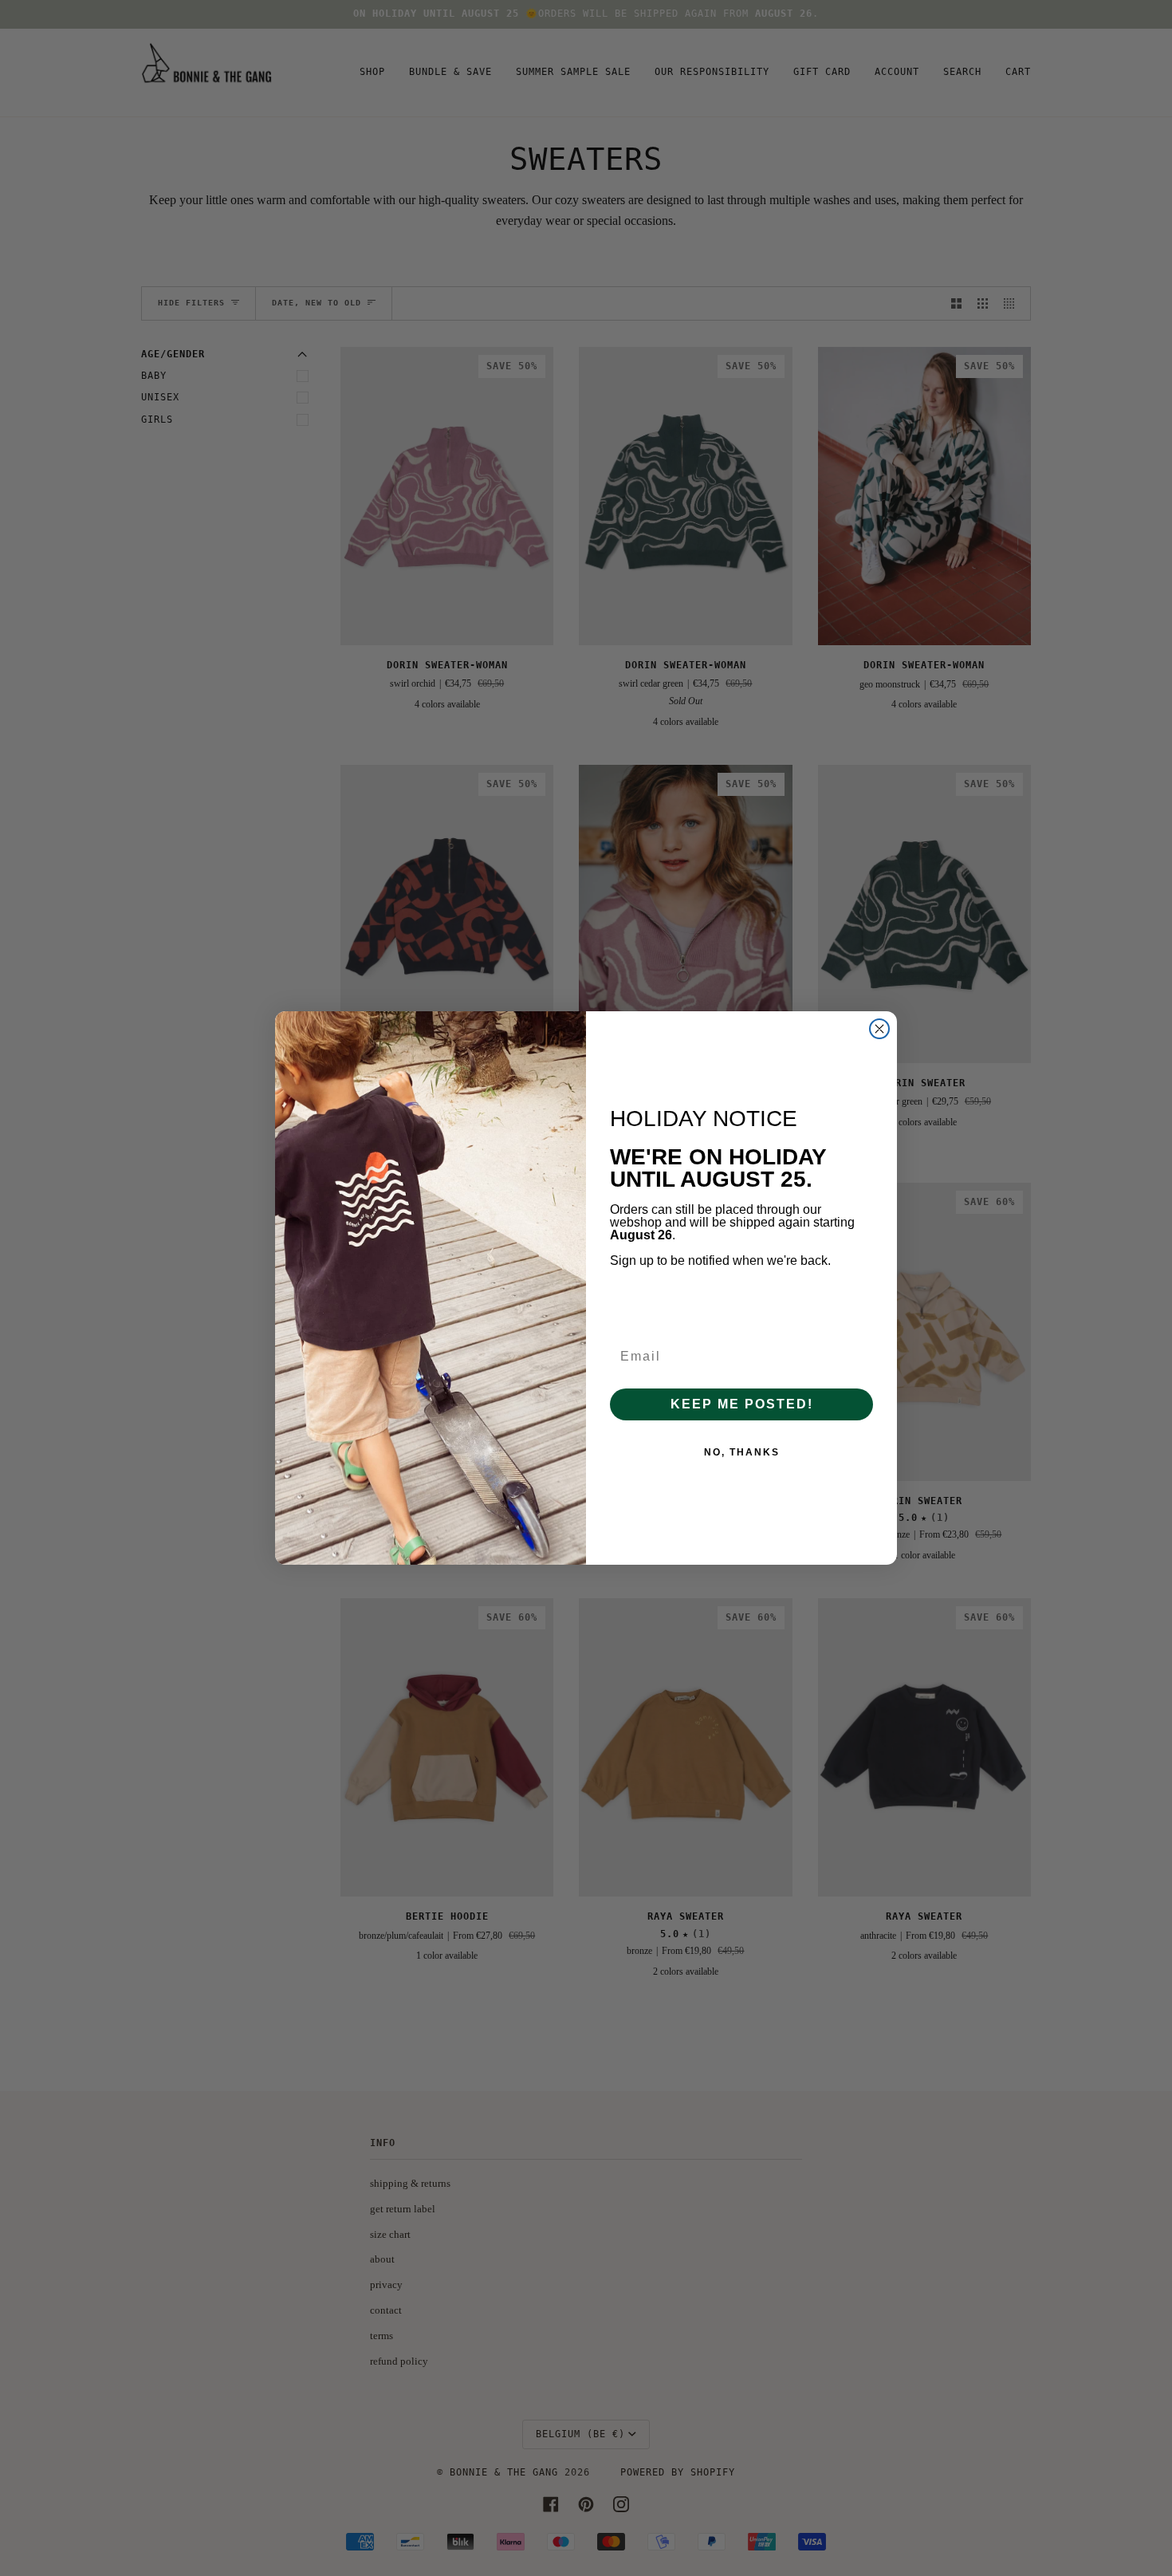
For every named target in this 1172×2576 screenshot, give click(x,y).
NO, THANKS (742, 1452)
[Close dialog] (879, 1029)
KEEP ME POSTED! (742, 1404)
